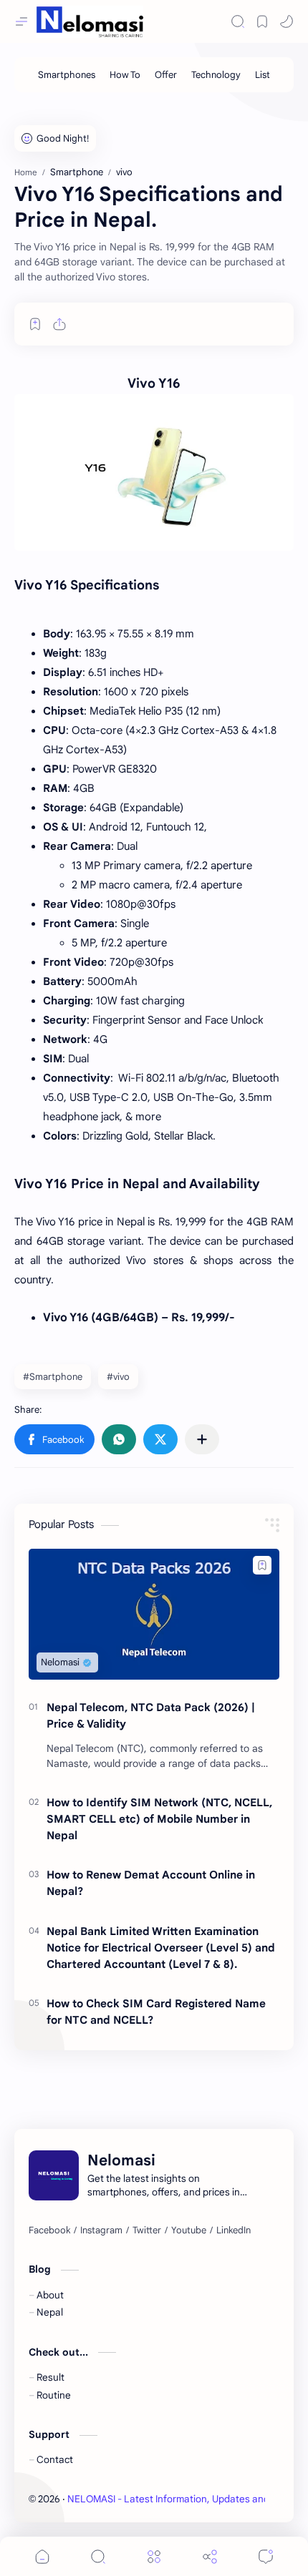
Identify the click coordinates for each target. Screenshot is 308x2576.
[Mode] (287, 21)
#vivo (118, 1377)
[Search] (238, 21)
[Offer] (166, 75)
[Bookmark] (262, 21)
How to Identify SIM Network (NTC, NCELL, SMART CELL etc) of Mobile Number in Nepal (159, 1819)
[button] (54, 1439)
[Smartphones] (67, 75)
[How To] (125, 75)
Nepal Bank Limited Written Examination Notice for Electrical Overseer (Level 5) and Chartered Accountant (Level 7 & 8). (161, 1948)
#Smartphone (53, 1377)
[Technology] (216, 75)
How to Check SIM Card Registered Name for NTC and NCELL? (156, 2012)
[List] (263, 75)
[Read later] (35, 324)
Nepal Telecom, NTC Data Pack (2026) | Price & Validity (151, 1715)
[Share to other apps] (202, 1439)
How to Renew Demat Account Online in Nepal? (151, 1883)
